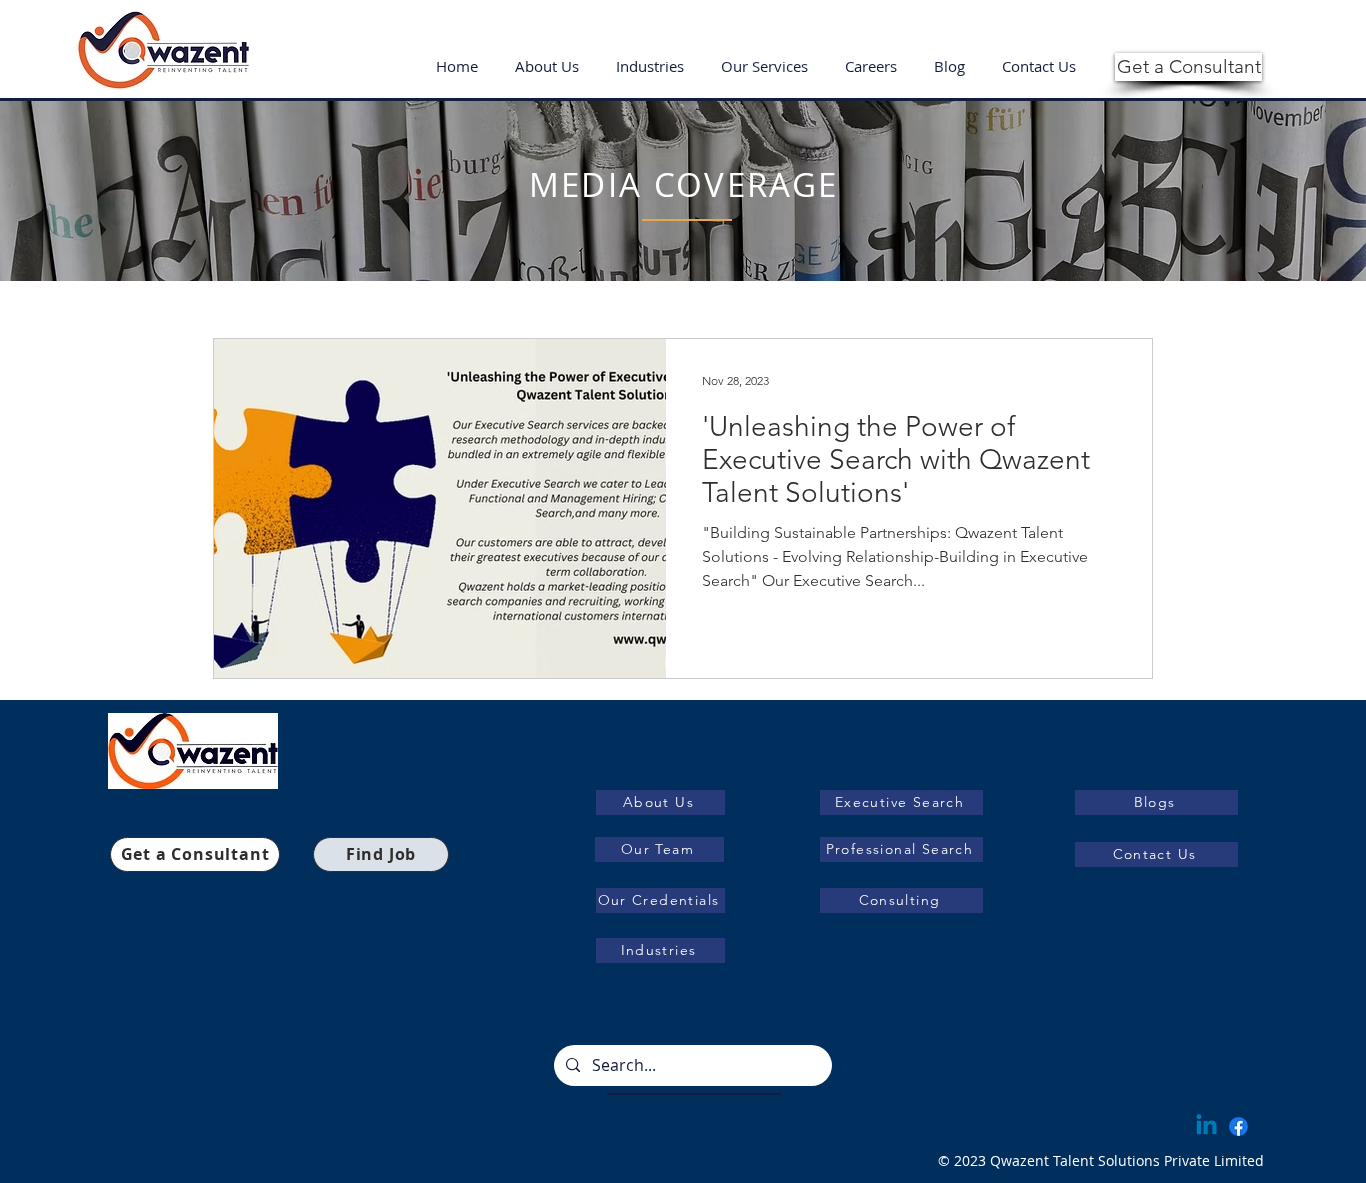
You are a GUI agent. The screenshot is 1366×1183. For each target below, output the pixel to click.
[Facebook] (1238, 1126)
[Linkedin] (1206, 1126)
